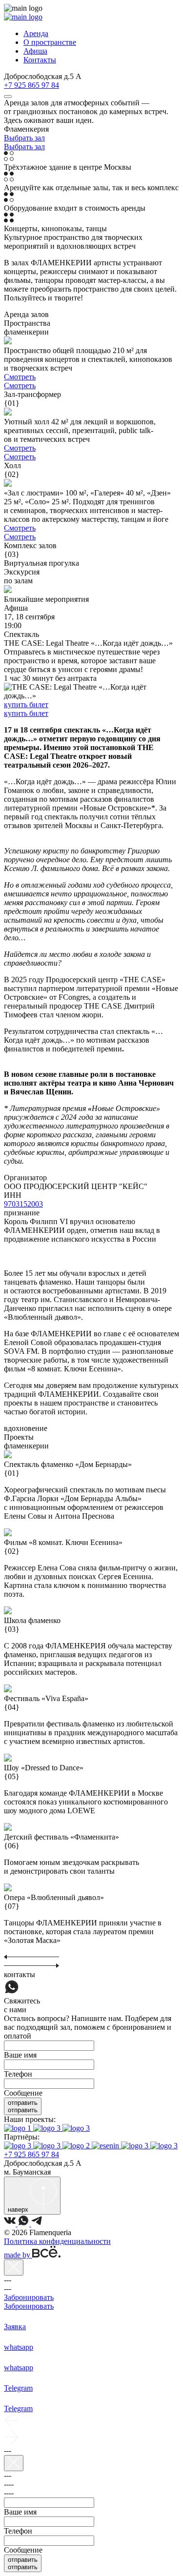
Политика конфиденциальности (57, 2241)
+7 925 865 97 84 (31, 85)
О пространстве (50, 42)
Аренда (36, 33)
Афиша (35, 51)
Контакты (40, 60)
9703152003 (23, 1204)
